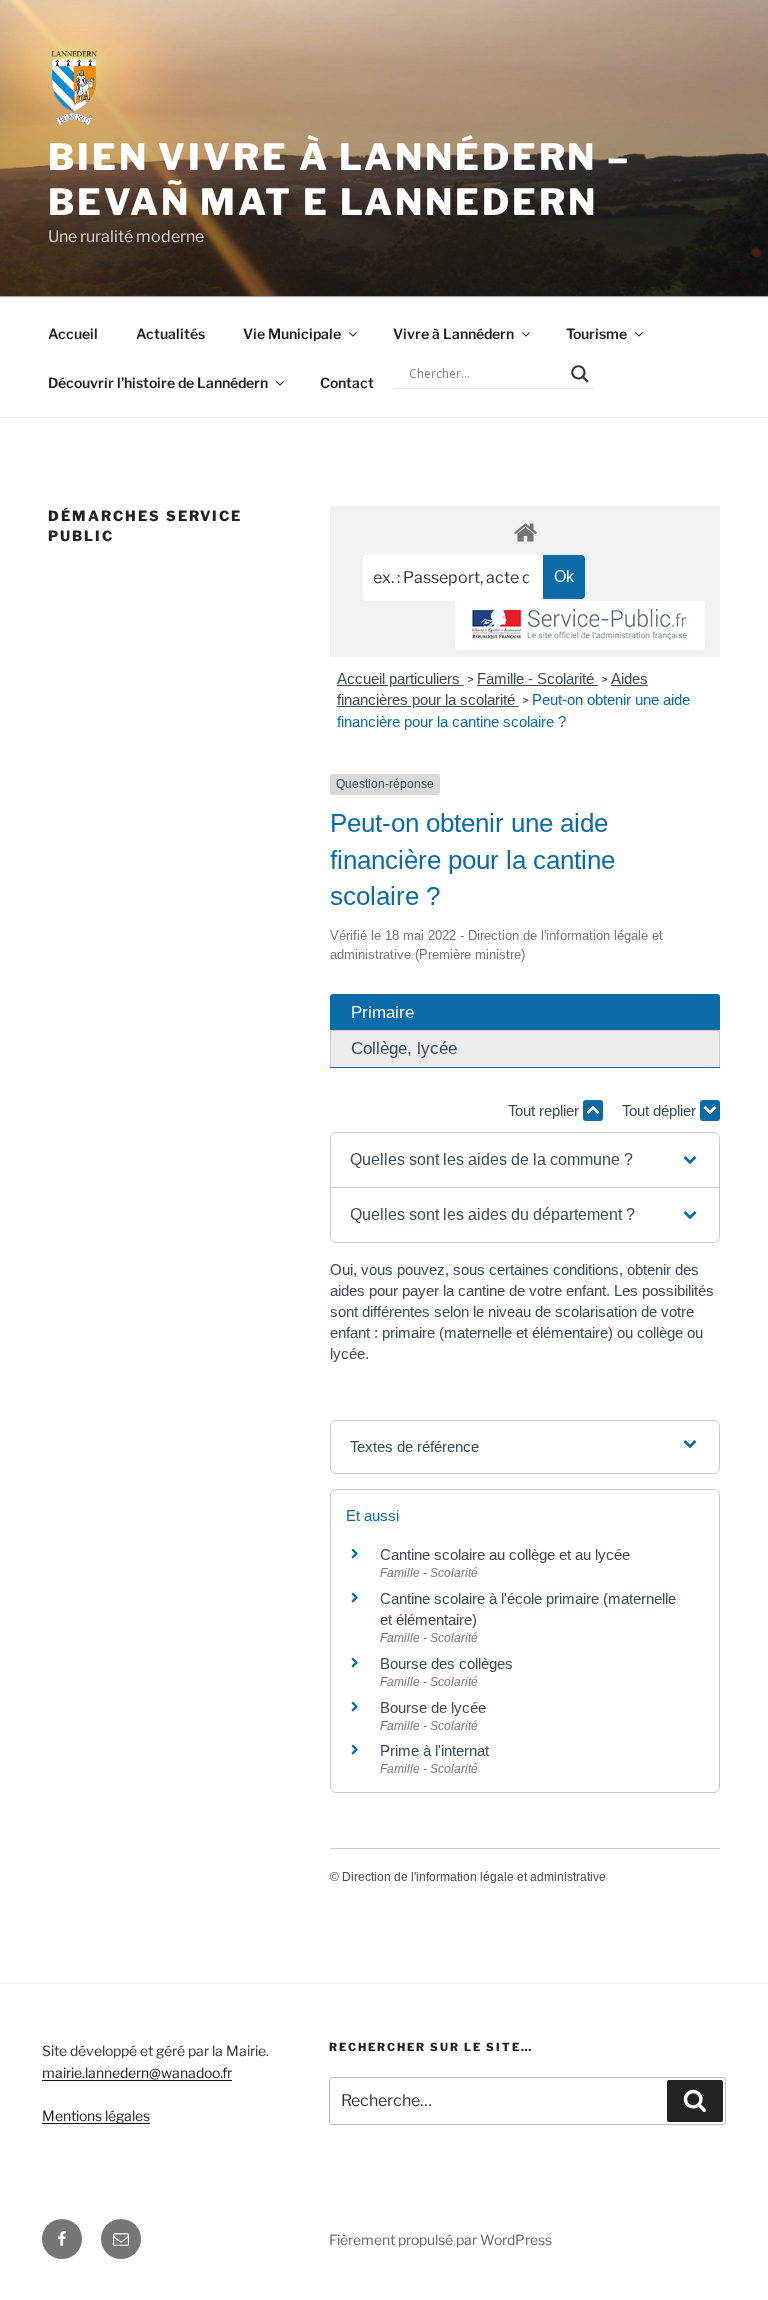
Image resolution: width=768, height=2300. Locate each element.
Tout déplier (661, 1110)
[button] (525, 1160)
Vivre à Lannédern (453, 333)
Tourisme (596, 333)
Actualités (170, 333)
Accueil (73, 333)
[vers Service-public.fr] (580, 625)
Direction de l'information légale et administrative (474, 1877)
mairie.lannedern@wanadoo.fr (137, 2072)
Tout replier (545, 1110)
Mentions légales (96, 2115)
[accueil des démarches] (525, 531)
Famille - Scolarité (537, 678)
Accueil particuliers (400, 678)
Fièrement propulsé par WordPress (440, 2239)
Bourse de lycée (433, 1707)
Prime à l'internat (434, 1750)
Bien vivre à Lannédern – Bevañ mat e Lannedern (339, 179)
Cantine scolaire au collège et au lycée (505, 1554)
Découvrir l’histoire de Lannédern (158, 382)
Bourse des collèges (446, 1663)
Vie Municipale (292, 333)
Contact (347, 382)
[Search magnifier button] (580, 374)
